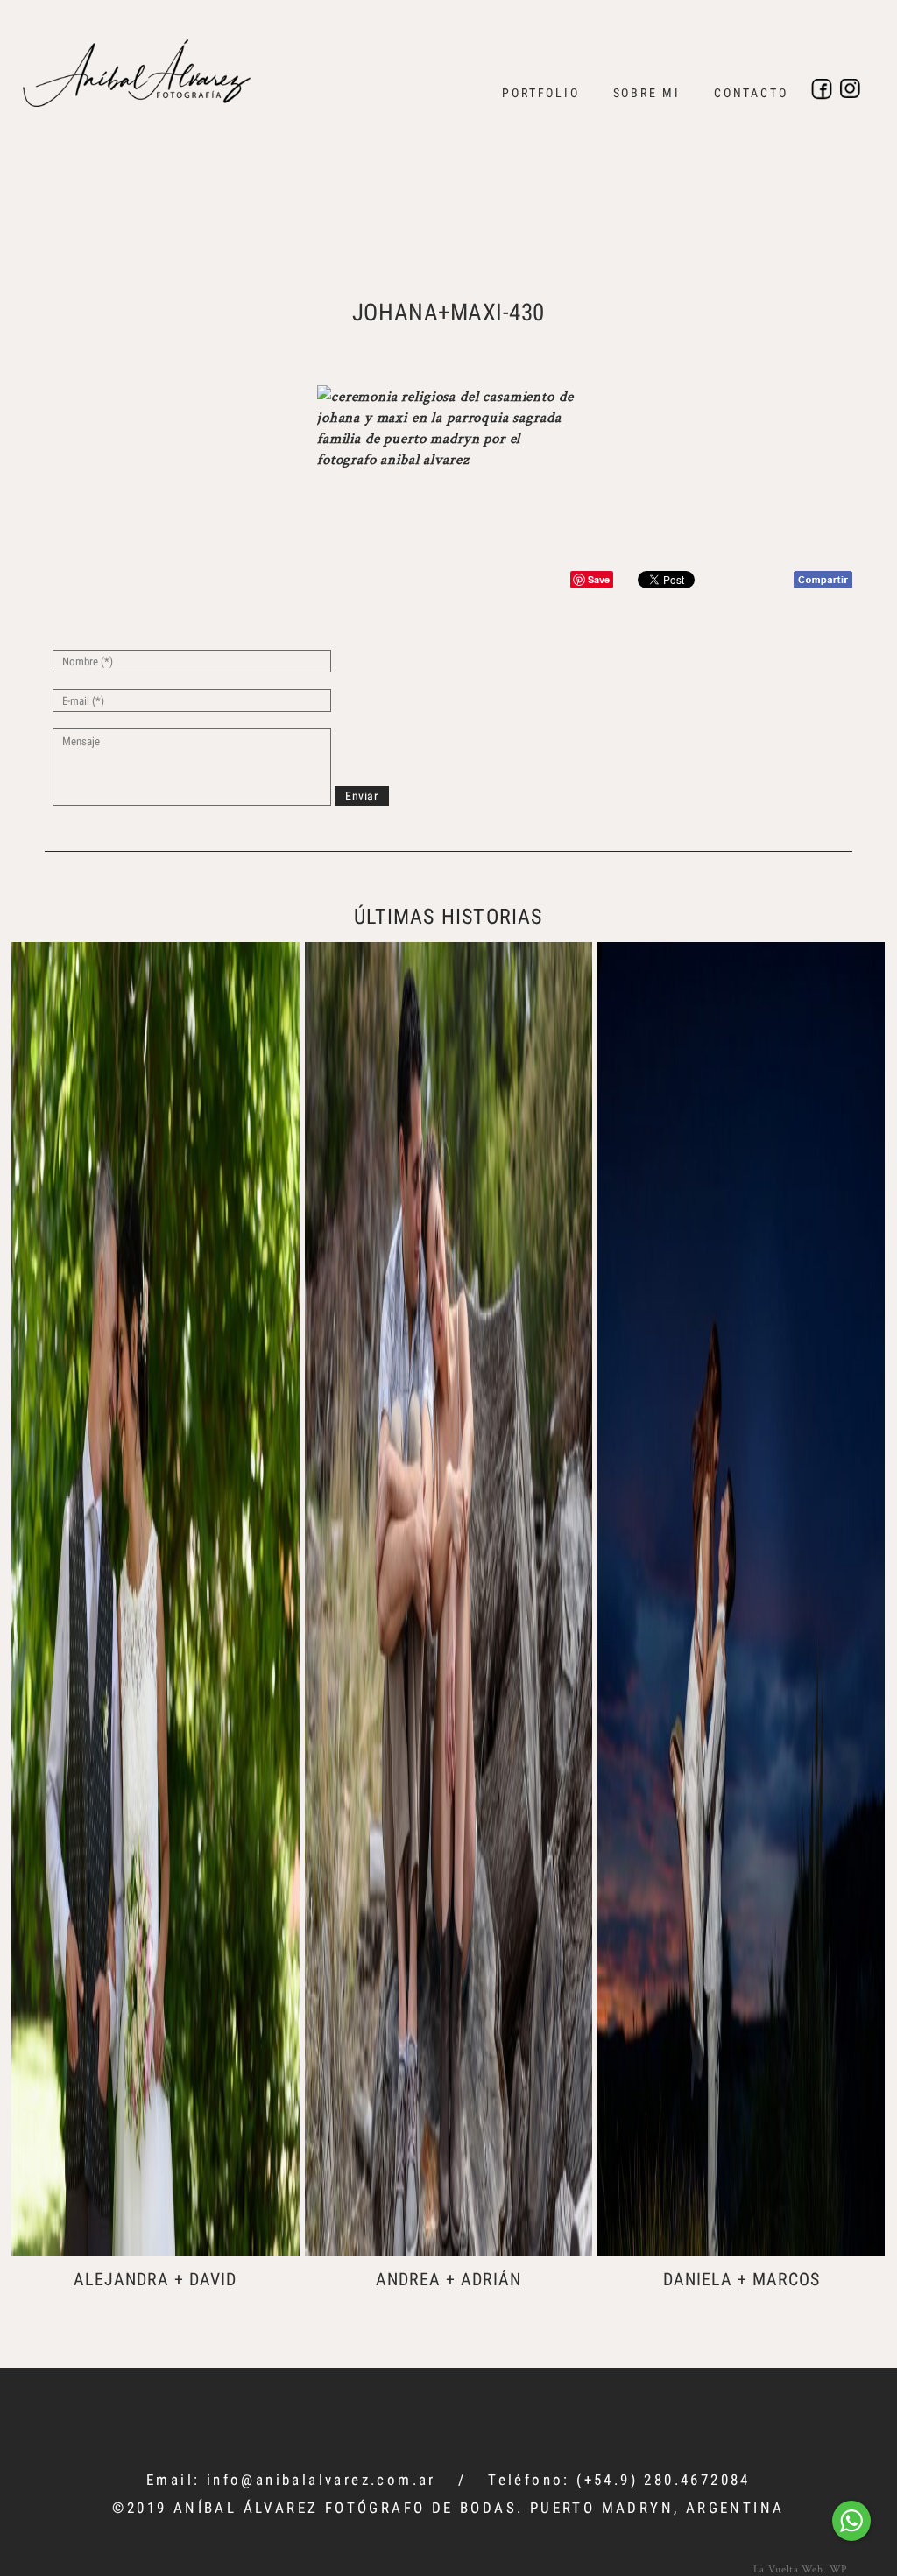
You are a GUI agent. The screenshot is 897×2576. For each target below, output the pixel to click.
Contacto (751, 93)
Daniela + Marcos (742, 2279)
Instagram (851, 89)
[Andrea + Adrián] (448, 1599)
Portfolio (540, 93)
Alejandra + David (155, 2279)
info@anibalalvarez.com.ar (321, 2480)
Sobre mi (647, 93)
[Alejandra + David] (155, 1599)
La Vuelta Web (788, 2569)
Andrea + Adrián (448, 2279)
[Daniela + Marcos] (741, 1599)
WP (838, 2569)
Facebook (822, 89)
